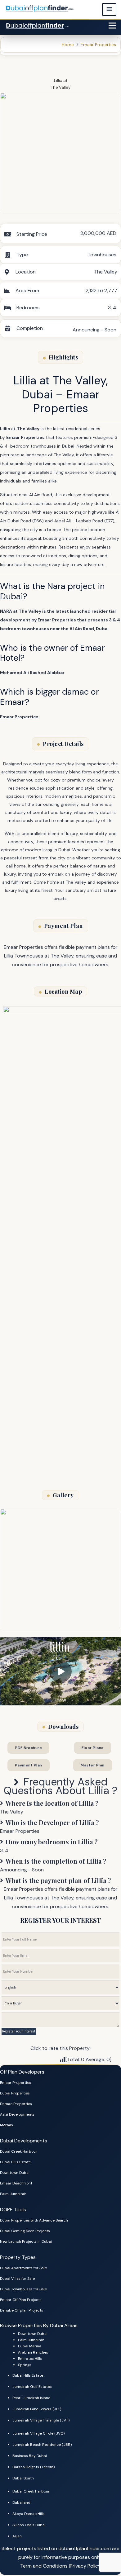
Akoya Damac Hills (29, 2514)
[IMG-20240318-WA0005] (60, 154)
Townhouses (102, 255)
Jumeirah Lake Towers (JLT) (37, 2409)
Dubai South (23, 2478)
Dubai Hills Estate (15, 2162)
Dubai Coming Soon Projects (25, 2231)
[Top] (108, 2550)
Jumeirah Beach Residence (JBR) (42, 2445)
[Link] (38, 26)
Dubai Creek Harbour (19, 2151)
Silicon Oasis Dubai (29, 2525)
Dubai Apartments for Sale (23, 2268)
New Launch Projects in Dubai (26, 2241)
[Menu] (112, 26)
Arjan (17, 2536)
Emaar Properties (16, 2083)
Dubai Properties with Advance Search (34, 2220)
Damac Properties (16, 2104)
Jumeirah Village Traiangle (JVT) (41, 2420)
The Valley (61, 87)
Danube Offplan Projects (22, 2310)
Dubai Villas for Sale (17, 2279)
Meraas (7, 2125)
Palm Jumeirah (13, 2194)
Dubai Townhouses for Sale (23, 2289)
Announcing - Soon (94, 330)
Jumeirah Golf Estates (32, 2387)
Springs (25, 2365)
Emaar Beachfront (16, 2183)
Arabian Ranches (33, 2352)
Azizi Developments (17, 2114)
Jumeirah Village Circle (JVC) (38, 2433)
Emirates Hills (30, 2359)
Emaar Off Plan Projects (21, 2300)
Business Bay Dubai (30, 2456)
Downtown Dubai (15, 2173)
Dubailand (21, 2502)
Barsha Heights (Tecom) (34, 2467)
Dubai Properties (15, 2093)
